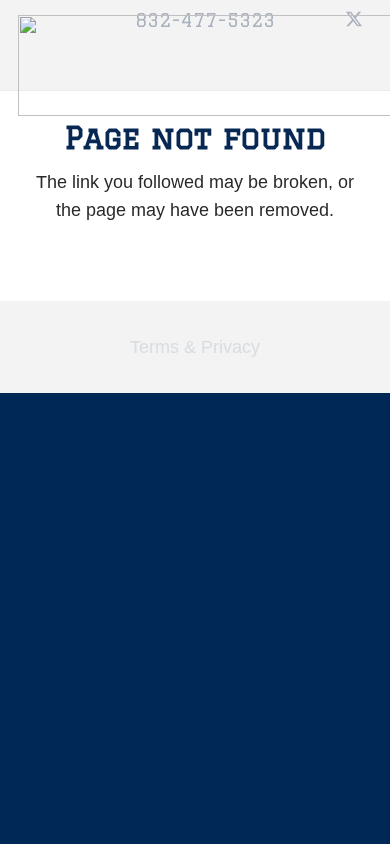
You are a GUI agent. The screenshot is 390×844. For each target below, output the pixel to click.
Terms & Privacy (195, 347)
